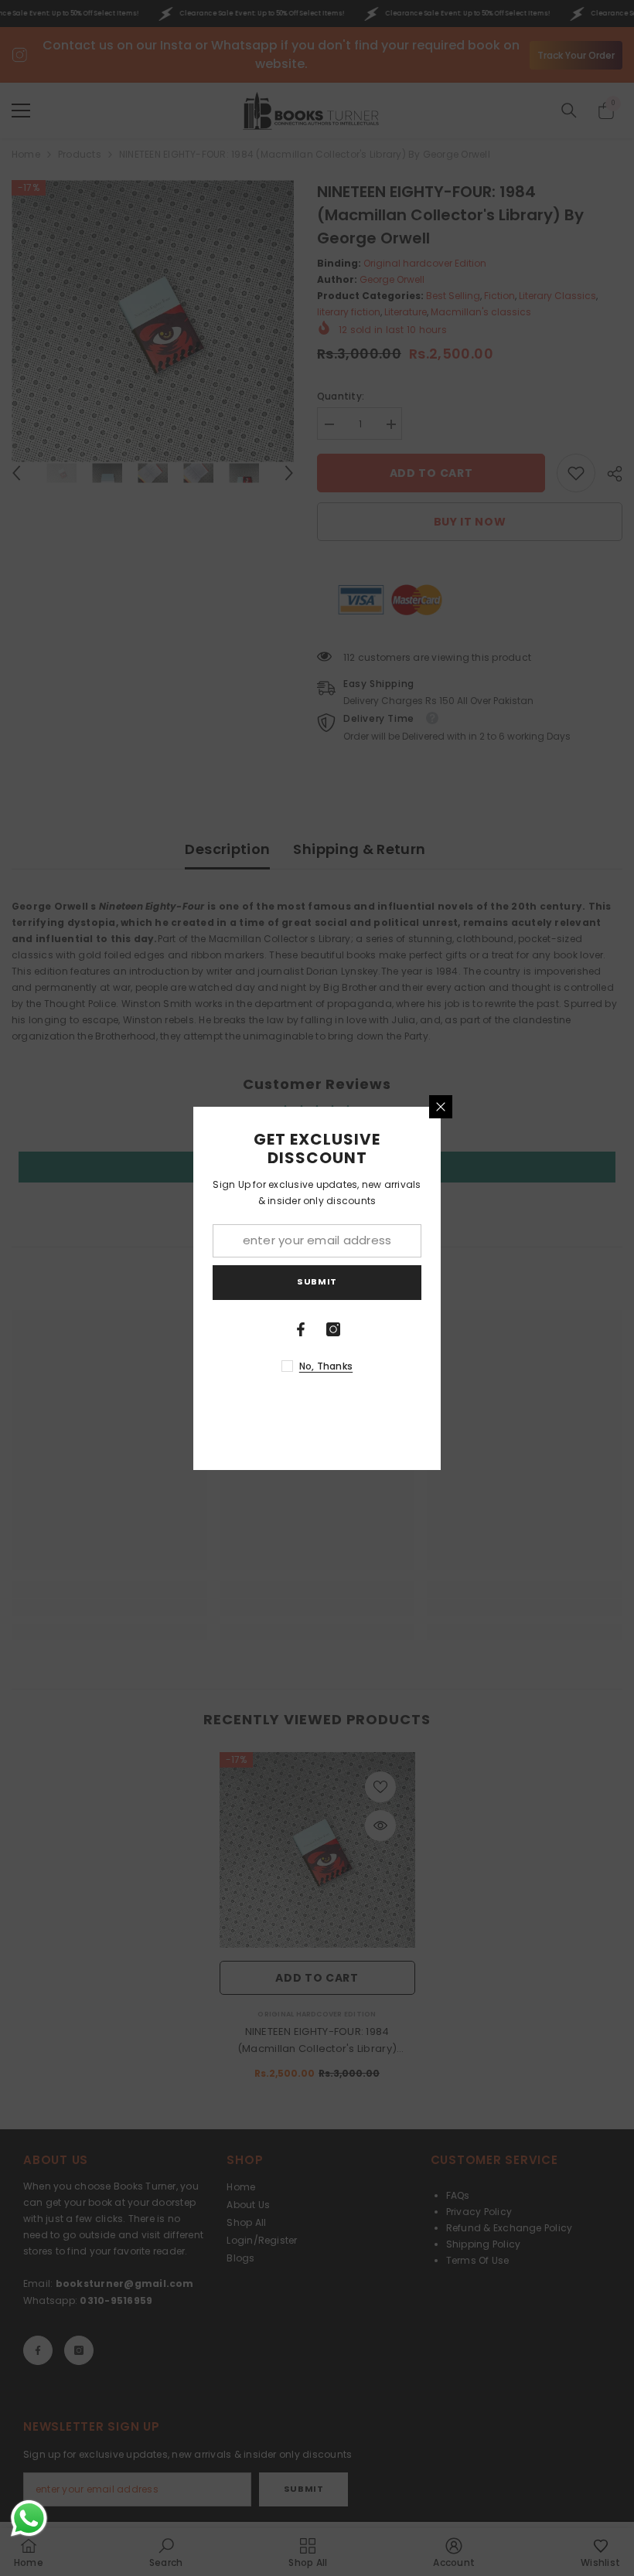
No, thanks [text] (326, 1366)
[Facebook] (301, 1329)
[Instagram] (333, 1329)
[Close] (441, 1107)
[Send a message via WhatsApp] (29, 2518)
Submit (317, 1281)
